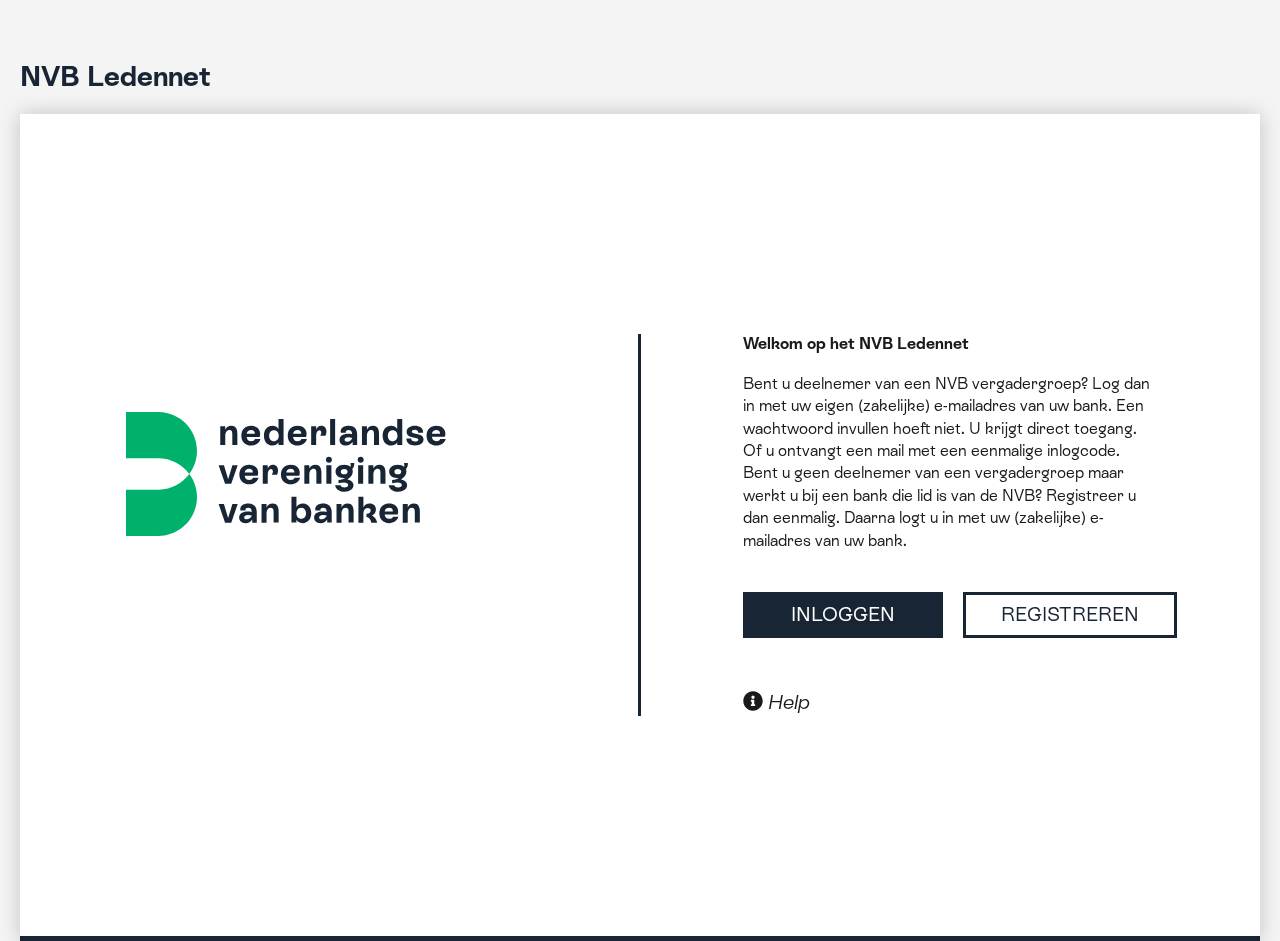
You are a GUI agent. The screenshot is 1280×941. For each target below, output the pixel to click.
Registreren (1070, 614)
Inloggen (843, 614)
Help (786, 702)
